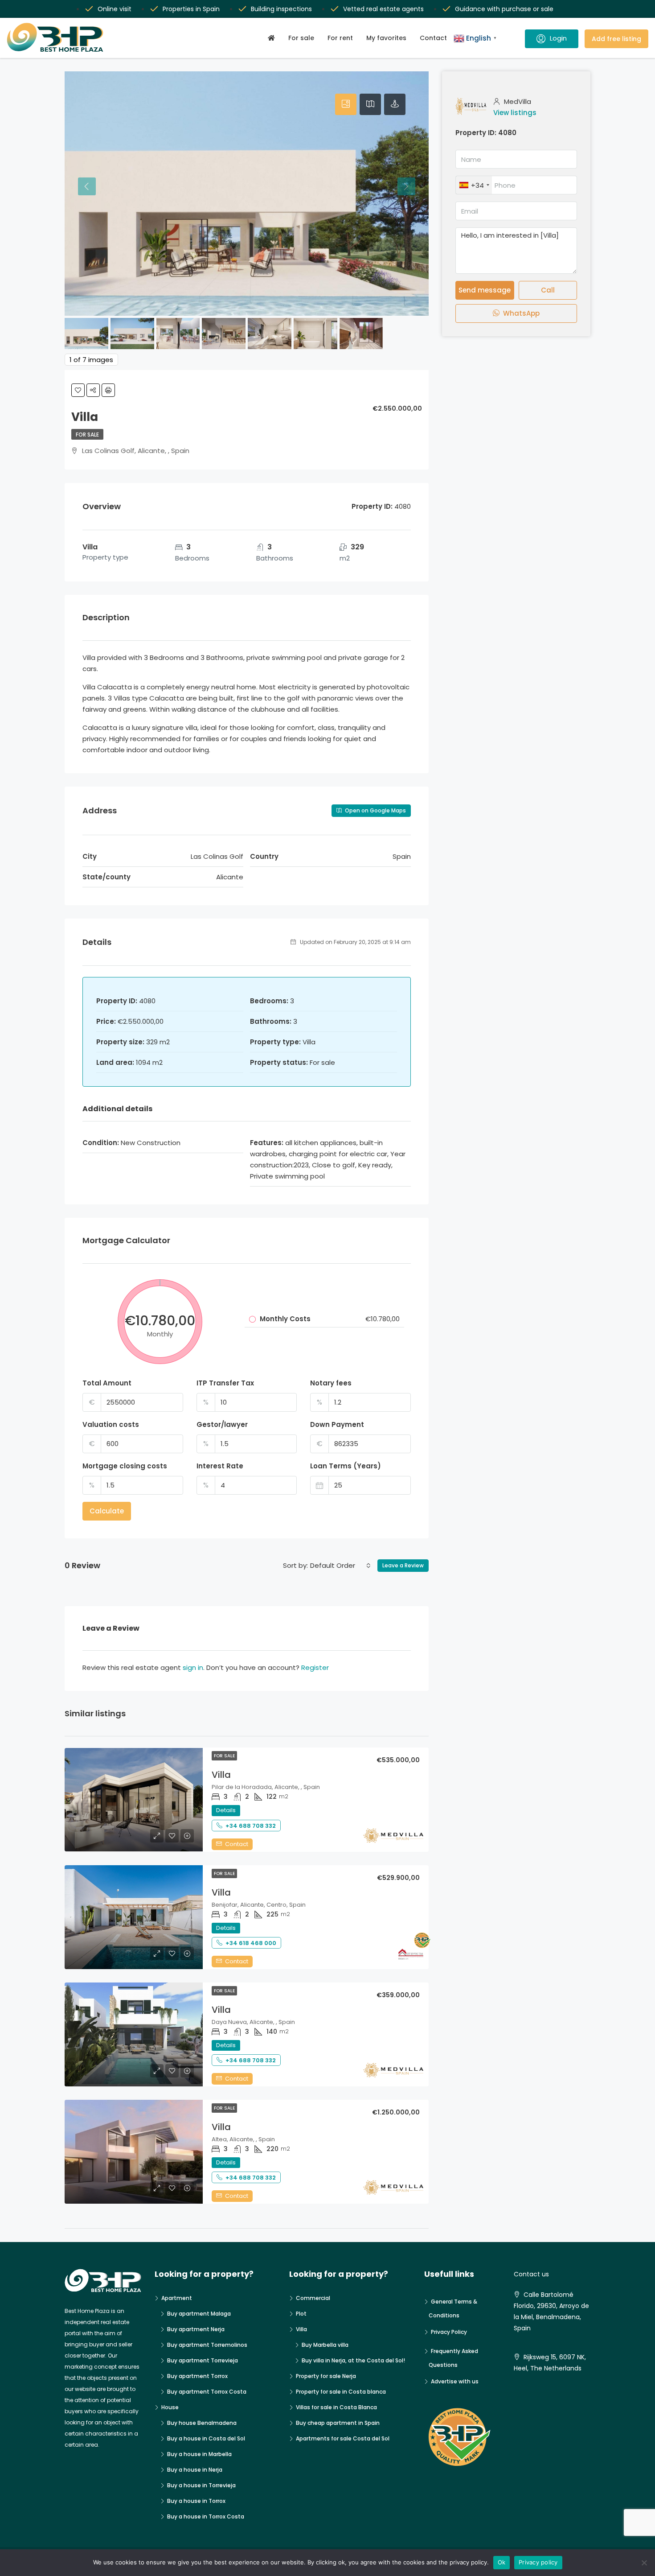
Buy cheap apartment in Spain (338, 2423)
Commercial (313, 2298)
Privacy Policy (449, 2332)
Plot (301, 2314)
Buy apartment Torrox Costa (207, 2392)
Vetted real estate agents (383, 9)
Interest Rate (220, 1466)
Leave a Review (403, 1565)
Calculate (107, 1511)
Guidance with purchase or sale (504, 9)
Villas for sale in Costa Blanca (336, 2407)
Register (315, 1667)
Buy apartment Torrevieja (203, 2360)
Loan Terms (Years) (346, 1466)
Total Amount (107, 1383)
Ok (502, 2562)
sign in (193, 1667)
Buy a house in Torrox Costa (206, 2516)
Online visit (115, 9)
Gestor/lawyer (222, 1424)
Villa (221, 1775)
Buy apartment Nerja (196, 2329)
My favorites (386, 38)
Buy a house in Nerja (195, 2470)
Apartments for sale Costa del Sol (343, 2438)
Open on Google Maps (375, 810)
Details (226, 1810)
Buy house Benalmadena (202, 2423)
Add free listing (616, 39)
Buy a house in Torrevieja (201, 2485)
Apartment (177, 2298)
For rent (340, 38)
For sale (301, 38)
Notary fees (331, 1383)
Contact (433, 38)
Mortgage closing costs (125, 1466)
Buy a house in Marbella (199, 2454)
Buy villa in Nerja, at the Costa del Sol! (353, 2360)
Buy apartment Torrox (197, 2376)
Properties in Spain (191, 9)
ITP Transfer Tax (225, 1383)
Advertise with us (455, 2381)
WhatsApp (520, 313)
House (170, 2407)
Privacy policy (538, 2562)
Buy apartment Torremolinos (207, 2345)
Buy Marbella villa (325, 2345)
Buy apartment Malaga (199, 2314)
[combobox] (340, 1566)
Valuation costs (111, 1424)
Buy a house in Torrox (196, 2501)
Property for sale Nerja (326, 2376)
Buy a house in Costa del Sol (206, 2438)
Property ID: (476, 133)
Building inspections (281, 9)
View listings (515, 113)
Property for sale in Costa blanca (341, 2392)
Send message (485, 290)
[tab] (346, 104)
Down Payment (337, 1424)
